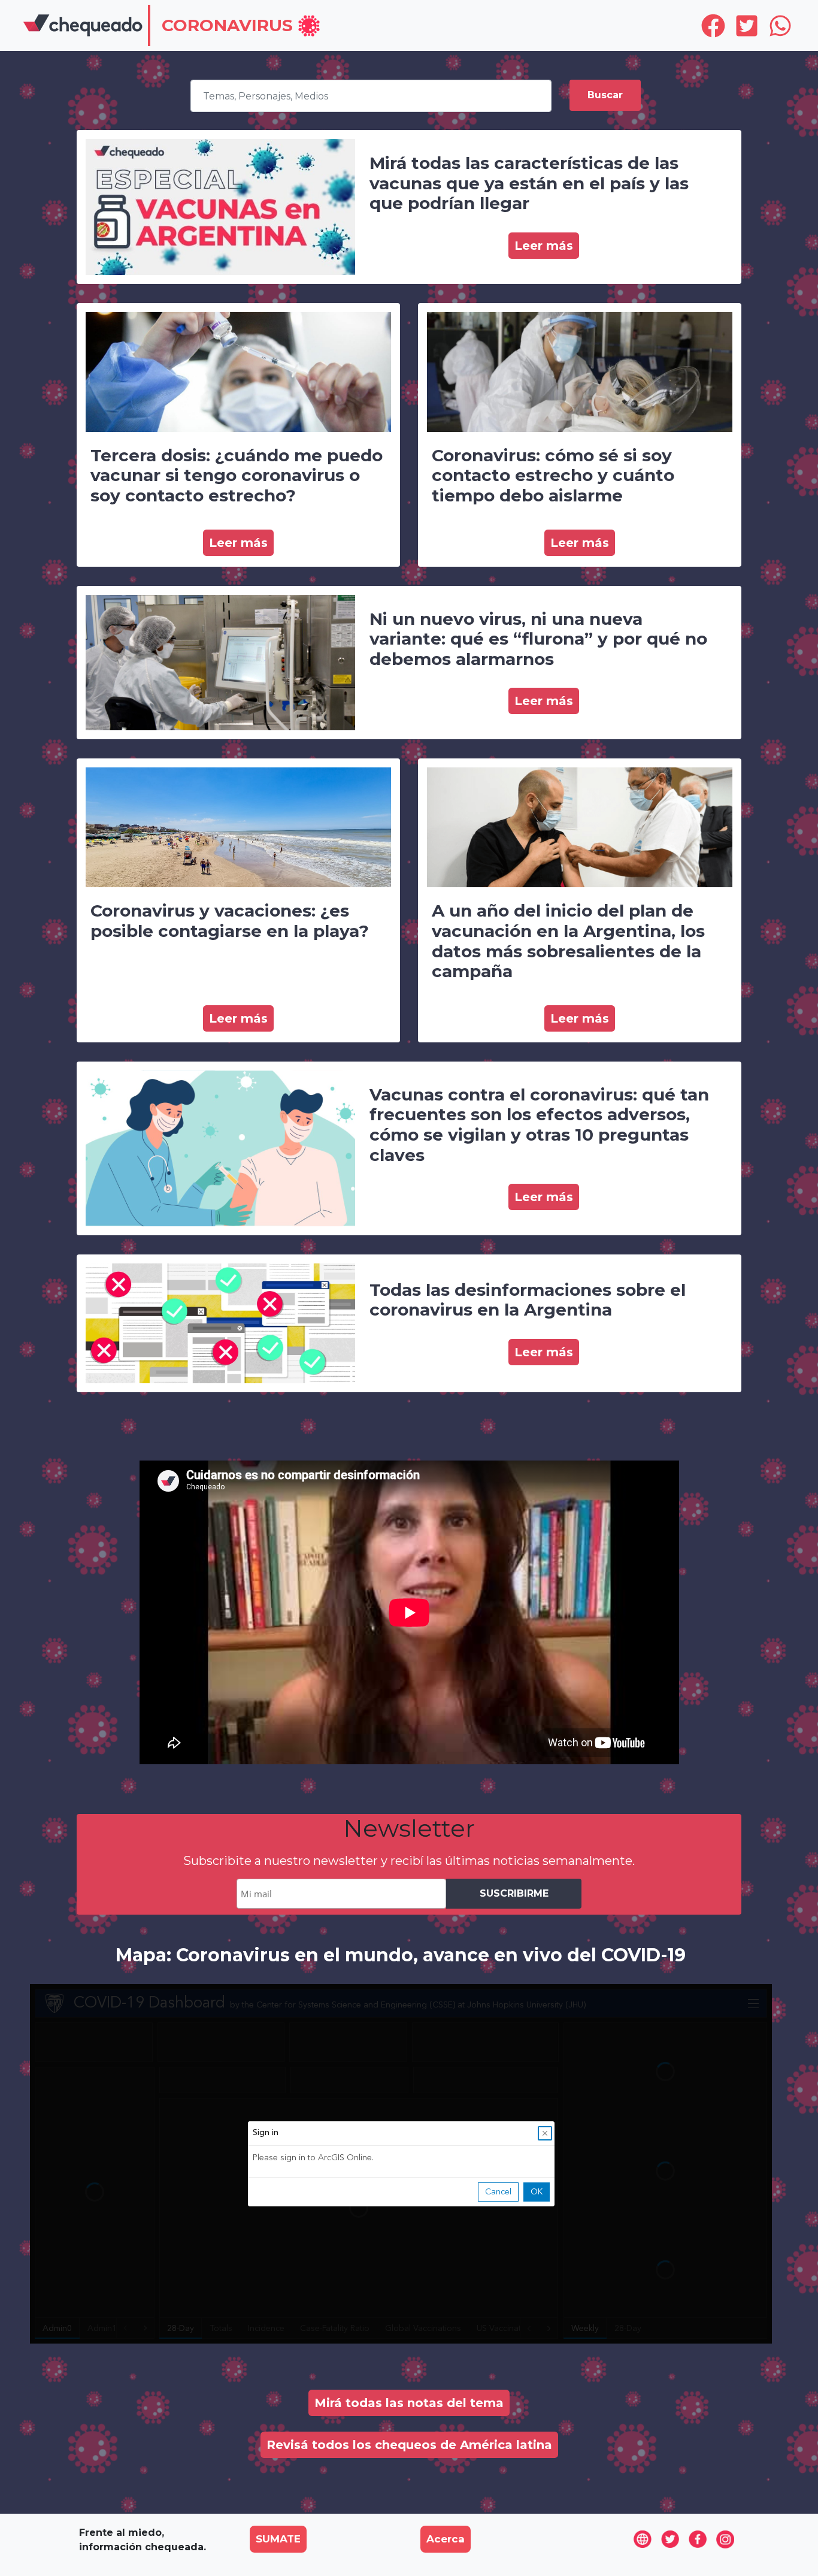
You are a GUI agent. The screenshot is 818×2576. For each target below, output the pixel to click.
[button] (241, 27)
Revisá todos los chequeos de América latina (409, 2445)
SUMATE (278, 2539)
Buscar (605, 95)
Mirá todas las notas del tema (409, 2403)
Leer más (544, 246)
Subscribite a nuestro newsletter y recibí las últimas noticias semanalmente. (409, 1861)
